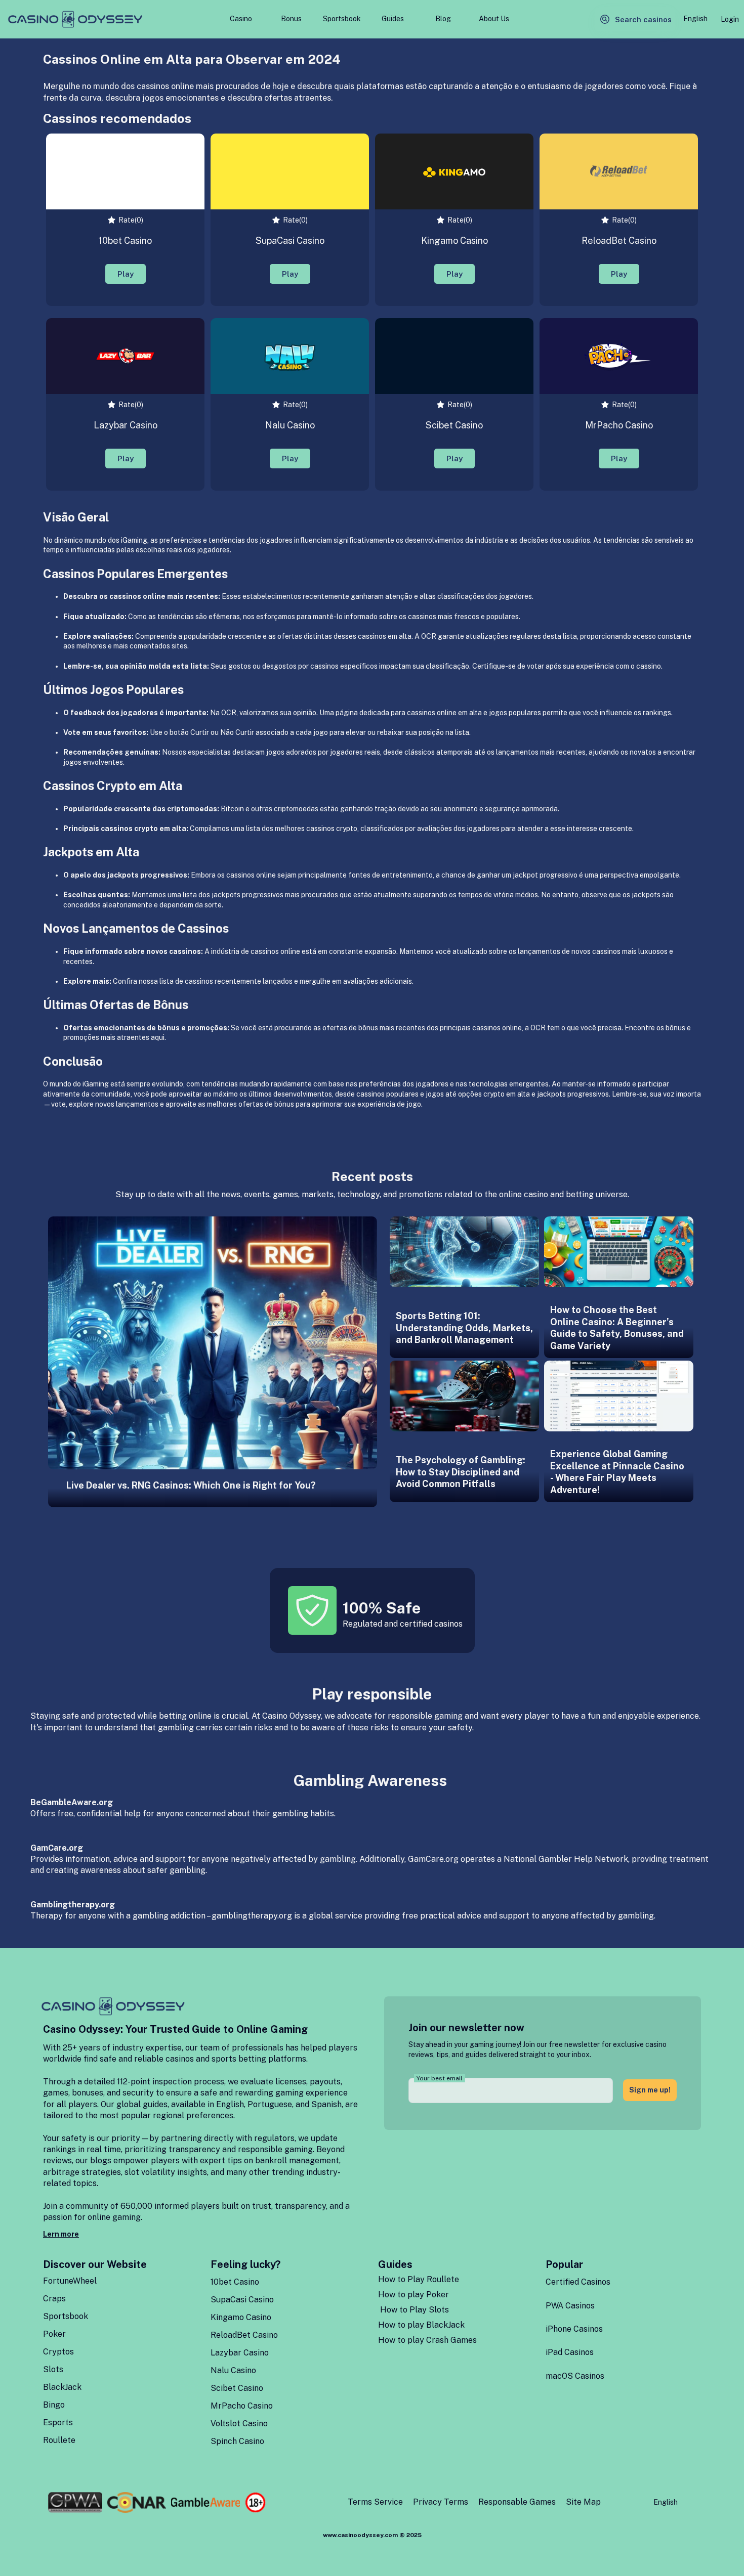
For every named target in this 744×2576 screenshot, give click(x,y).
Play (126, 274)
